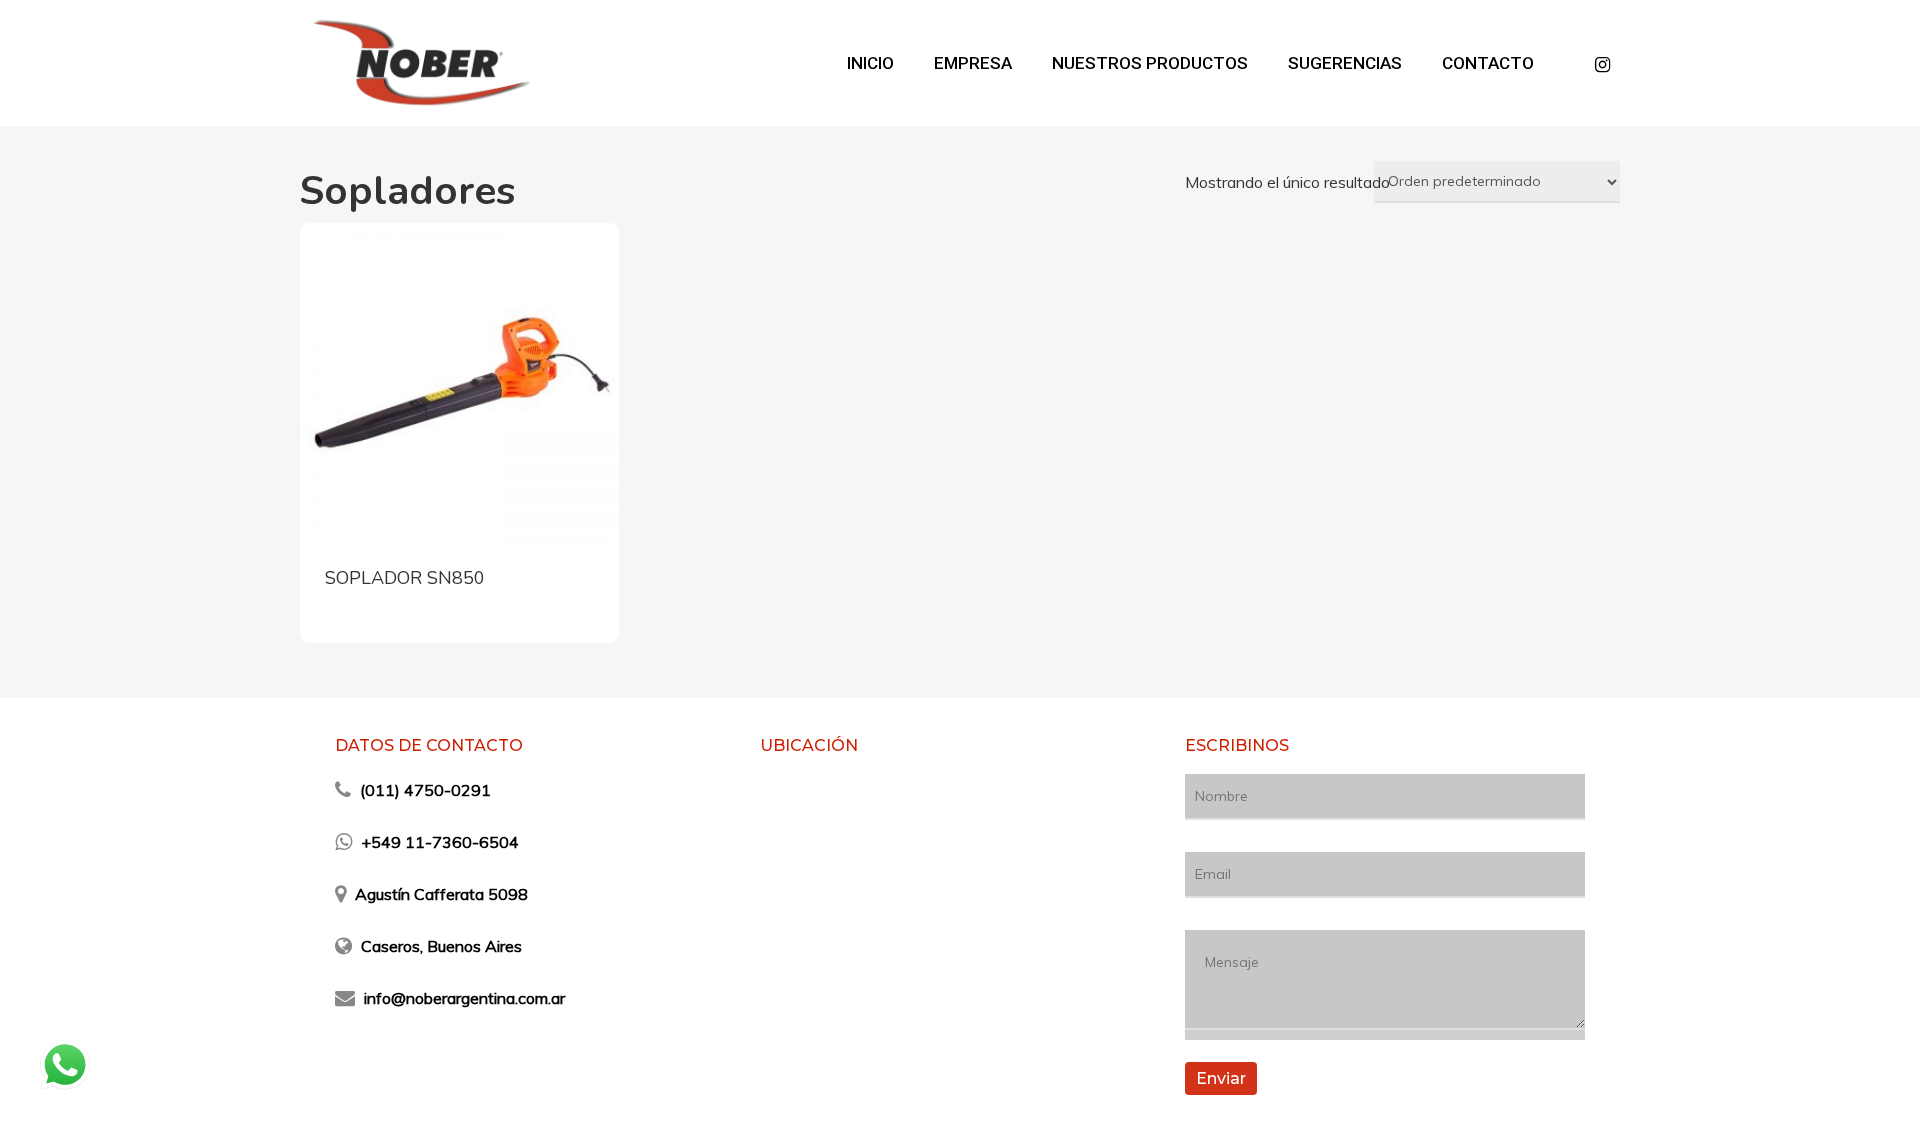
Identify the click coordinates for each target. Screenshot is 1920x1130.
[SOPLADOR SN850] (459, 382)
